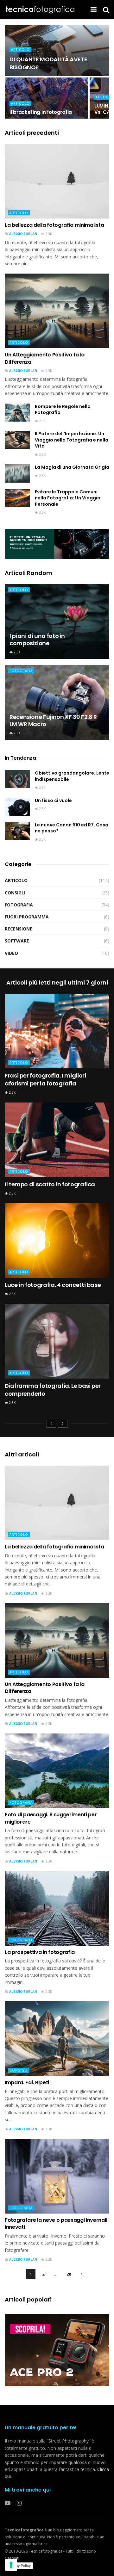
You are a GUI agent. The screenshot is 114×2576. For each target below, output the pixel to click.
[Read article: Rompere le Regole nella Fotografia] (17, 413)
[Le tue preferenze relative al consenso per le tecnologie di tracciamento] (11, 2565)
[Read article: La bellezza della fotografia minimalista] (57, 181)
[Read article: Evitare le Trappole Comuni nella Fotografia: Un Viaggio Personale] (17, 498)
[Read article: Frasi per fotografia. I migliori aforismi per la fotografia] (57, 1031)
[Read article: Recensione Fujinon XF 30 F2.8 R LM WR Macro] (57, 702)
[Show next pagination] (82, 2274)
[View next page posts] (63, 1423)
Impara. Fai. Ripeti (27, 2082)
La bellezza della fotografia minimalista (54, 225)
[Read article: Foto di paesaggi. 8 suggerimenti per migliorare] (57, 1771)
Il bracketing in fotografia (41, 112)
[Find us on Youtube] (8, 2503)
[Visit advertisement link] (57, 544)
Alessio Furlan (23, 234)
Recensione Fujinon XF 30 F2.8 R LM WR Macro (53, 720)
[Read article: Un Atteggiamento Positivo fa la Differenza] (57, 311)
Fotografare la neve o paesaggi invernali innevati (56, 2224)
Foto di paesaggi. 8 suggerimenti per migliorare (51, 1818)
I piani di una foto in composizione (37, 639)
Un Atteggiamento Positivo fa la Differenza (45, 358)
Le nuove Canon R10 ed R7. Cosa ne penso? (72, 828)
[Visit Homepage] (41, 9)
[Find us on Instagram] (19, 2503)
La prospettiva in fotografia (40, 1952)
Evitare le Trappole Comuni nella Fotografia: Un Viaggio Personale (68, 498)
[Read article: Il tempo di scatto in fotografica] (57, 1140)
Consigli (15, 893)
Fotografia (21, 671)
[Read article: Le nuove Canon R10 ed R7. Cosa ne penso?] (17, 831)
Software (17, 941)
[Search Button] (106, 9)
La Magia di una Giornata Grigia (72, 467)
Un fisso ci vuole (53, 800)
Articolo (20, 50)
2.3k (48, 234)
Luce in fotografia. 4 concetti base (53, 1285)
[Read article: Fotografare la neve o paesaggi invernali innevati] (57, 2176)
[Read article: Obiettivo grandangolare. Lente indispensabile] (17, 779)
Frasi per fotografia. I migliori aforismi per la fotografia (45, 1079)
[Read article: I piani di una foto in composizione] (57, 621)
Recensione (19, 929)
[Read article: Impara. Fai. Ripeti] (57, 2039)
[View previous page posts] (51, 1423)
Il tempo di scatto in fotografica (50, 1184)
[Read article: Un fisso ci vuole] (17, 807)
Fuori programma (27, 917)
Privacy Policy (19, 2566)
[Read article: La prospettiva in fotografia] (57, 1908)
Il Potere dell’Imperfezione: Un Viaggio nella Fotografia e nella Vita (72, 440)
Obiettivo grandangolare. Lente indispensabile (72, 776)
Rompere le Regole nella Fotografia (63, 410)
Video (11, 953)
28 (69, 2274)
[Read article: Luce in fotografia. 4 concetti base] (57, 1240)
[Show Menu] (94, 9)
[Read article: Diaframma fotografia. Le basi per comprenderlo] (57, 1341)
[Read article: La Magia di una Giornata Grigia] (17, 473)
